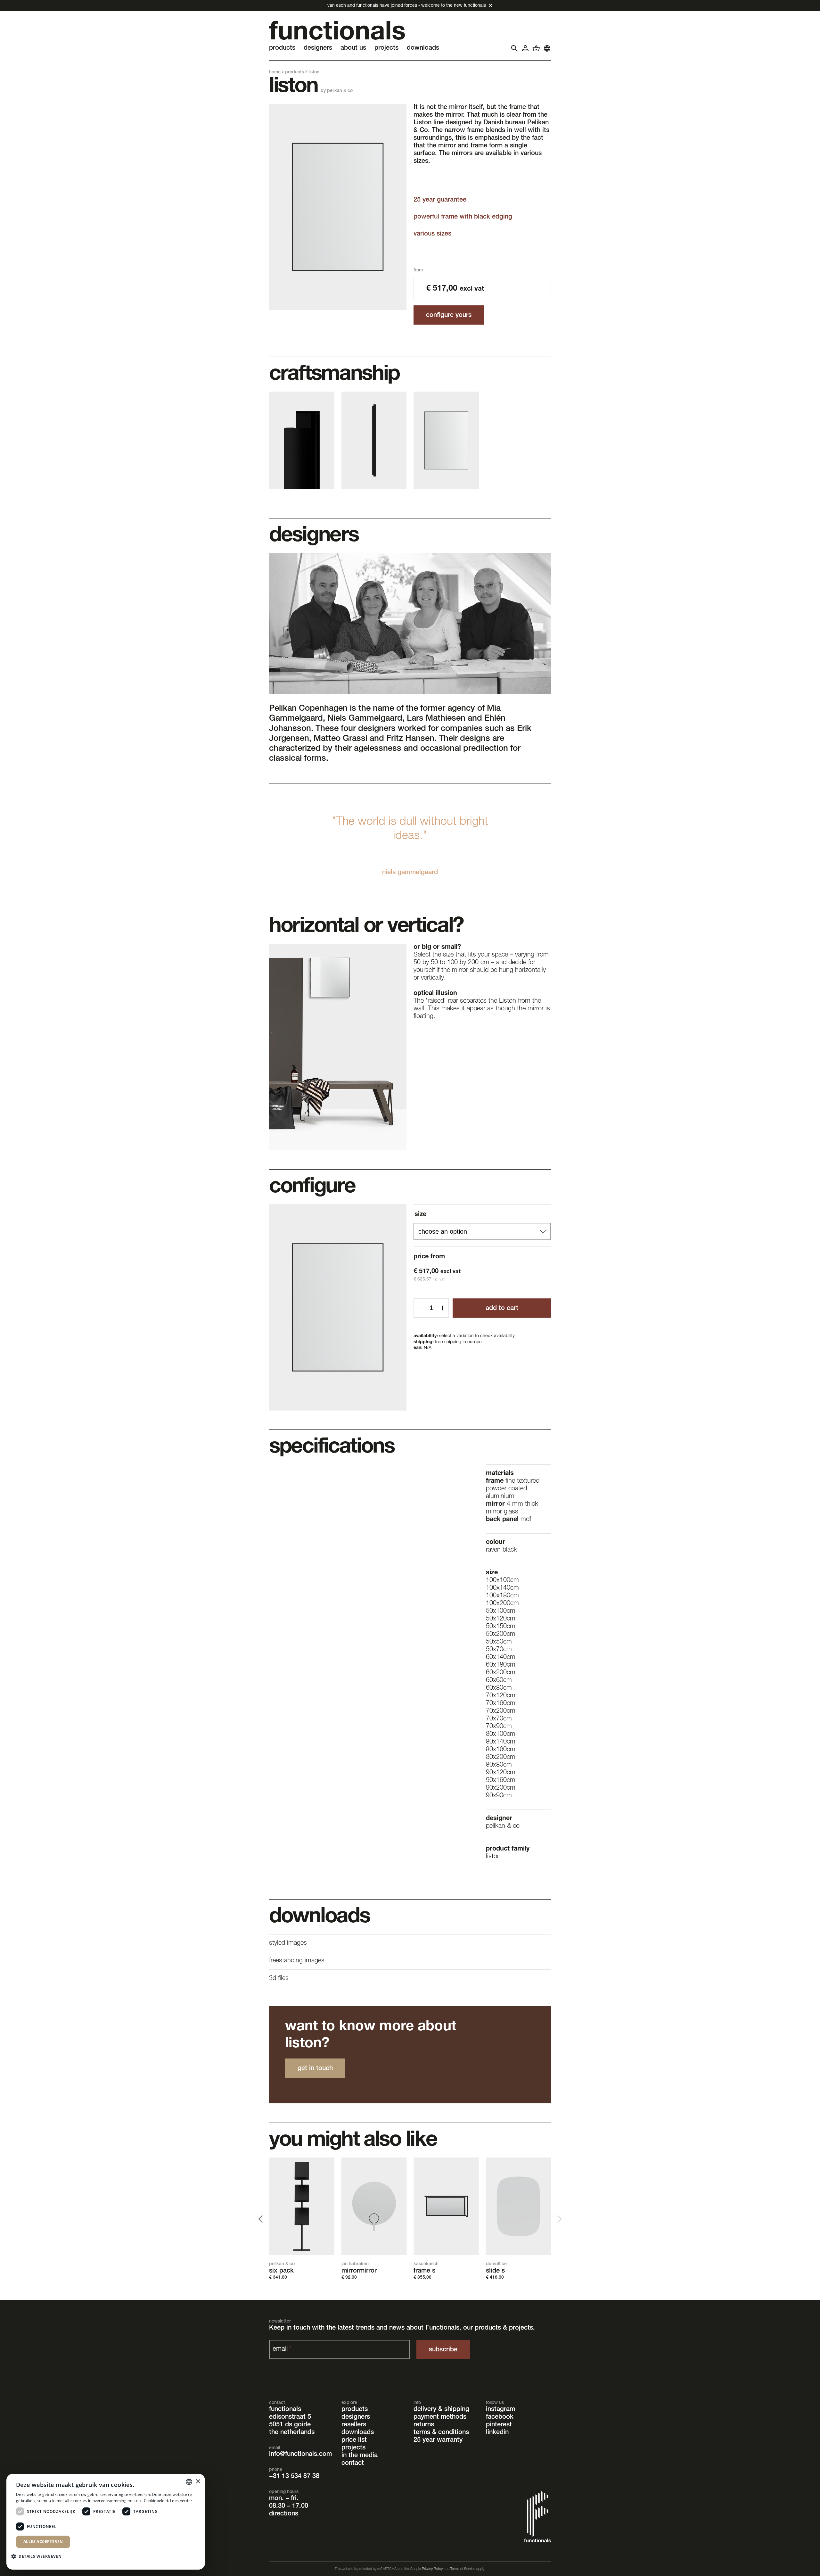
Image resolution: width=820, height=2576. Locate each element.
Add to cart (502, 1309)
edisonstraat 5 (290, 2417)
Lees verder (181, 2501)
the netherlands (292, 2433)
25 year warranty (438, 2440)
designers (356, 2417)
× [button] (198, 2482)
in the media (360, 2456)
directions (284, 2514)
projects (353, 2448)
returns (424, 2425)
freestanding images (297, 1961)
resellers (354, 2425)
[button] (39, 2556)
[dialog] (106, 2522)
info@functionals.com (300, 2455)
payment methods (440, 2417)
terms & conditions (441, 2433)
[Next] (559, 2219)
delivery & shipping (441, 2410)
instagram (500, 2410)
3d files (279, 1979)
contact (353, 2464)
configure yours (449, 316)
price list (354, 2440)
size (420, 1215)
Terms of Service (463, 2569)
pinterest (499, 2425)
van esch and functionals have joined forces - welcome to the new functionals (407, 6)
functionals (285, 2410)
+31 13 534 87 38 (294, 2477)
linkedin (497, 2433)
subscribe (443, 2350)
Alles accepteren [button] (43, 2542)
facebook (500, 2417)
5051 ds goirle (290, 2425)
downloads (358, 2433)
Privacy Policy (432, 2569)
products (295, 72)
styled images (288, 1943)
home (275, 72)
